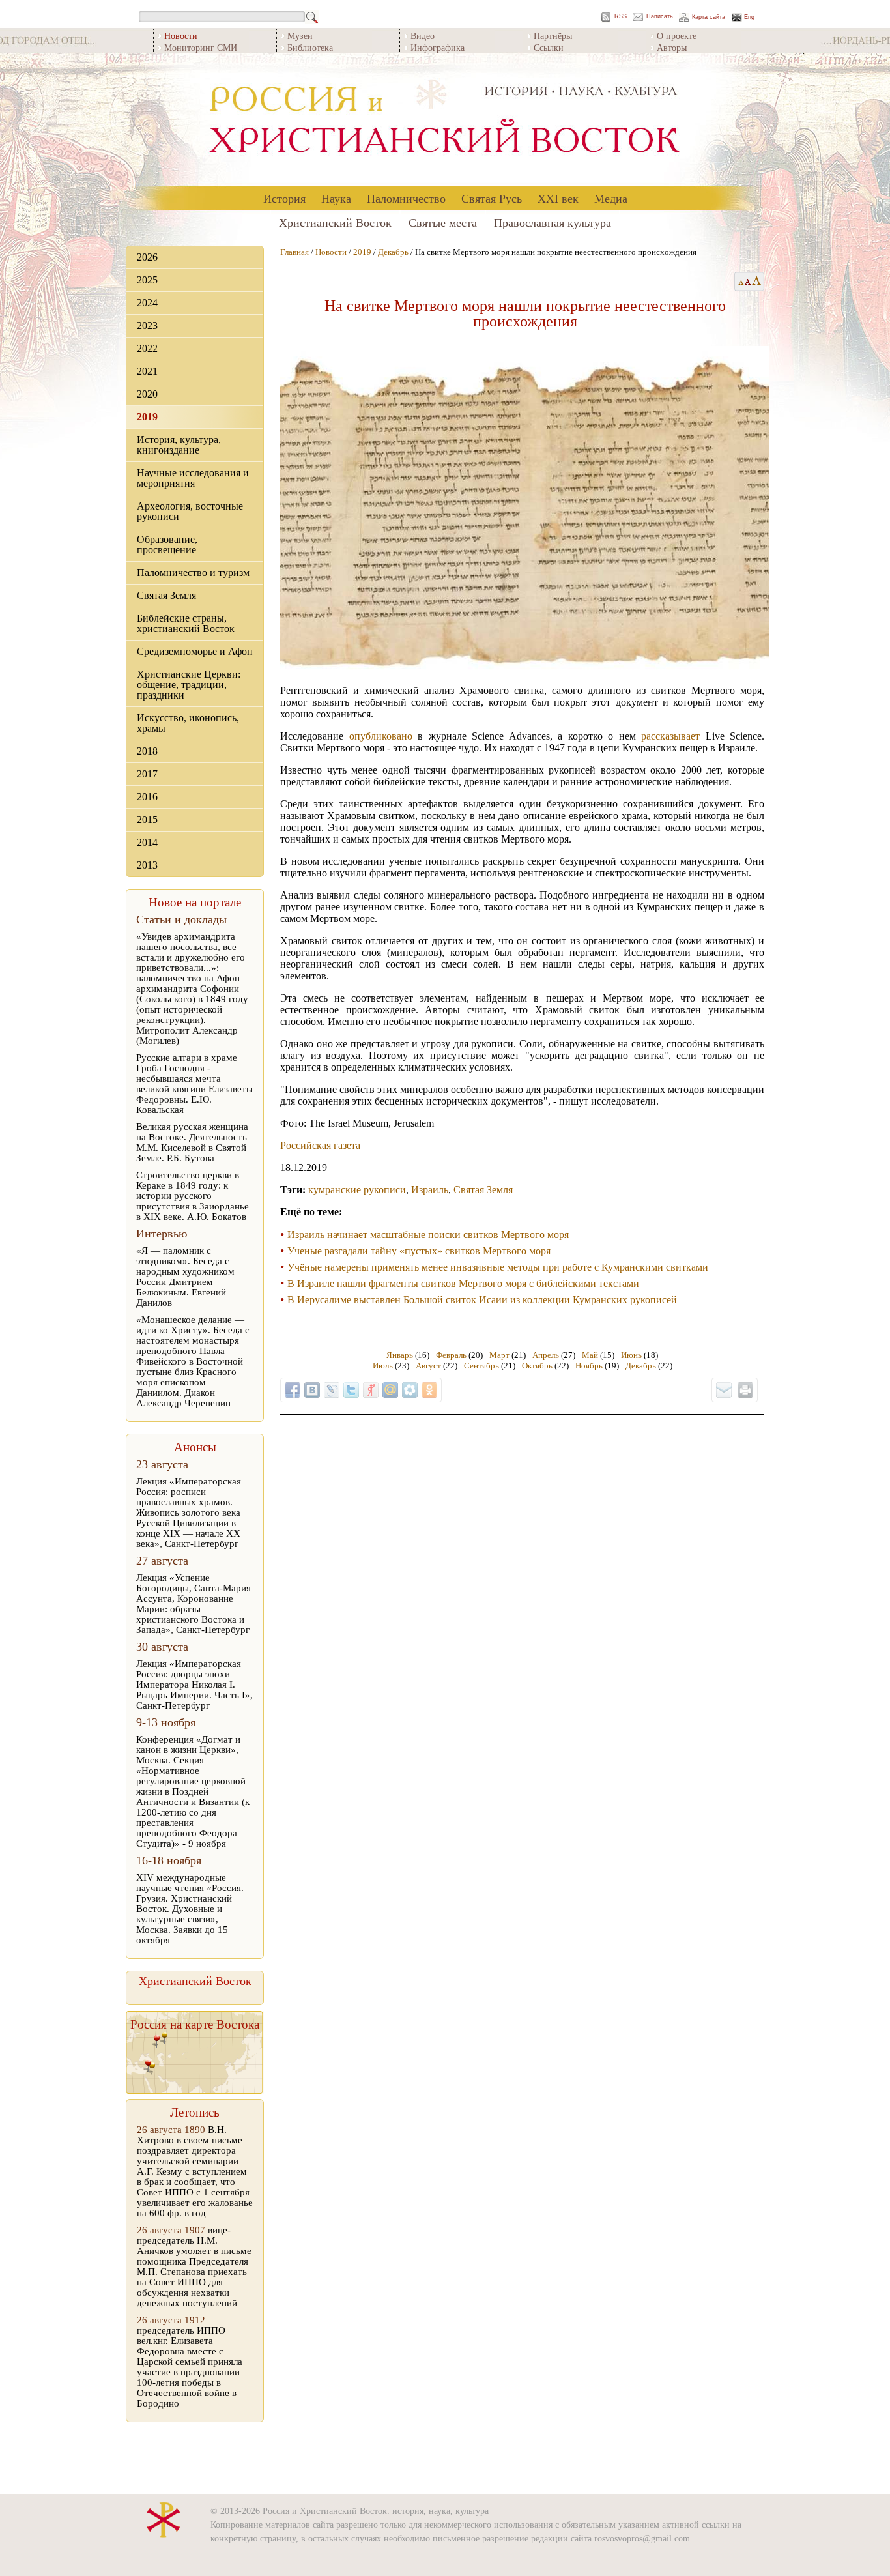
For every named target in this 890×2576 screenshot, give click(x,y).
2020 (147, 394)
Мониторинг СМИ (201, 47)
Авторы (672, 47)
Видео (423, 36)
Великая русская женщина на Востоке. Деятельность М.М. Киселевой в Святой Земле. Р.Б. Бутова (192, 1142)
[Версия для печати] (745, 1390)
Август (428, 1366)
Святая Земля (166, 595)
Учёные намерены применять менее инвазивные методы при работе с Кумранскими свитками (498, 1267)
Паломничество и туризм (193, 572)
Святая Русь (492, 198)
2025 (147, 280)
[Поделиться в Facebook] (293, 1390)
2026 (147, 257)
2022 (147, 348)
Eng (749, 17)
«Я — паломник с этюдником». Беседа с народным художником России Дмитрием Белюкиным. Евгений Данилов (185, 1277)
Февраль (451, 1355)
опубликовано (381, 736)
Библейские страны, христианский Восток (186, 623)
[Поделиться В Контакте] (312, 1390)
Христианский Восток (335, 222)
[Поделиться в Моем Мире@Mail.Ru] (390, 1390)
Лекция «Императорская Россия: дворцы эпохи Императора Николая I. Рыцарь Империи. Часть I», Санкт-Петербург (194, 1685)
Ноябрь (589, 1366)
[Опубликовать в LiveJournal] (332, 1390)
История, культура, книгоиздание (179, 445)
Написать (660, 17)
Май (590, 1355)
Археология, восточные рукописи (190, 511)
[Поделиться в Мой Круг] (410, 1390)
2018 (147, 751)
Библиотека (310, 47)
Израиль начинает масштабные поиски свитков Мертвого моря (428, 1235)
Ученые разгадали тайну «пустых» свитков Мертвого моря (419, 1251)
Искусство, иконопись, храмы (188, 723)
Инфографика (438, 47)
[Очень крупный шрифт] (757, 282)
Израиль (430, 1190)
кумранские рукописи (357, 1190)
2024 (147, 303)
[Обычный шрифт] (739, 282)
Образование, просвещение (167, 544)
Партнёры (553, 36)
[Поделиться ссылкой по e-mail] (724, 1390)
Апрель (546, 1355)
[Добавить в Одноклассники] (429, 1390)
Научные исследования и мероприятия (193, 478)
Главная (294, 252)
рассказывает (670, 736)
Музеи (300, 36)
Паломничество (406, 198)
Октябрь (537, 1366)
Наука (336, 198)
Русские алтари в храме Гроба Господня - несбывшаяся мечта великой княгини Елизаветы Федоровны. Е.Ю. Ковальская (194, 1084)
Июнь (631, 1355)
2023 (147, 326)
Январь (400, 1355)
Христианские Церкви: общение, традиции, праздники (189, 685)
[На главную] (445, 120)
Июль (383, 1366)
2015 (147, 819)
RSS (621, 17)
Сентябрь (481, 1366)
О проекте (677, 36)
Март (499, 1355)
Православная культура (553, 222)
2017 (147, 774)
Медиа (611, 198)
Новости (331, 252)
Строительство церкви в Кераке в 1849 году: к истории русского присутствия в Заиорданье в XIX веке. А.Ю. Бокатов (193, 1196)
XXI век (558, 198)
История (284, 198)
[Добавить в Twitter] (351, 1390)
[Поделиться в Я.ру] (371, 1390)
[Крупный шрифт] (748, 282)
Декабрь (393, 252)
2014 (147, 842)
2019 (147, 417)
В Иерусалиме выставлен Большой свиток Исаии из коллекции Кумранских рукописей (482, 1300)
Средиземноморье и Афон (195, 651)
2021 (147, 371)
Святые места (443, 222)
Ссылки (549, 47)
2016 (147, 797)
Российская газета (320, 1145)
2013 (147, 865)
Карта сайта (709, 17)
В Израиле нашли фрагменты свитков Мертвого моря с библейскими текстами (463, 1283)
